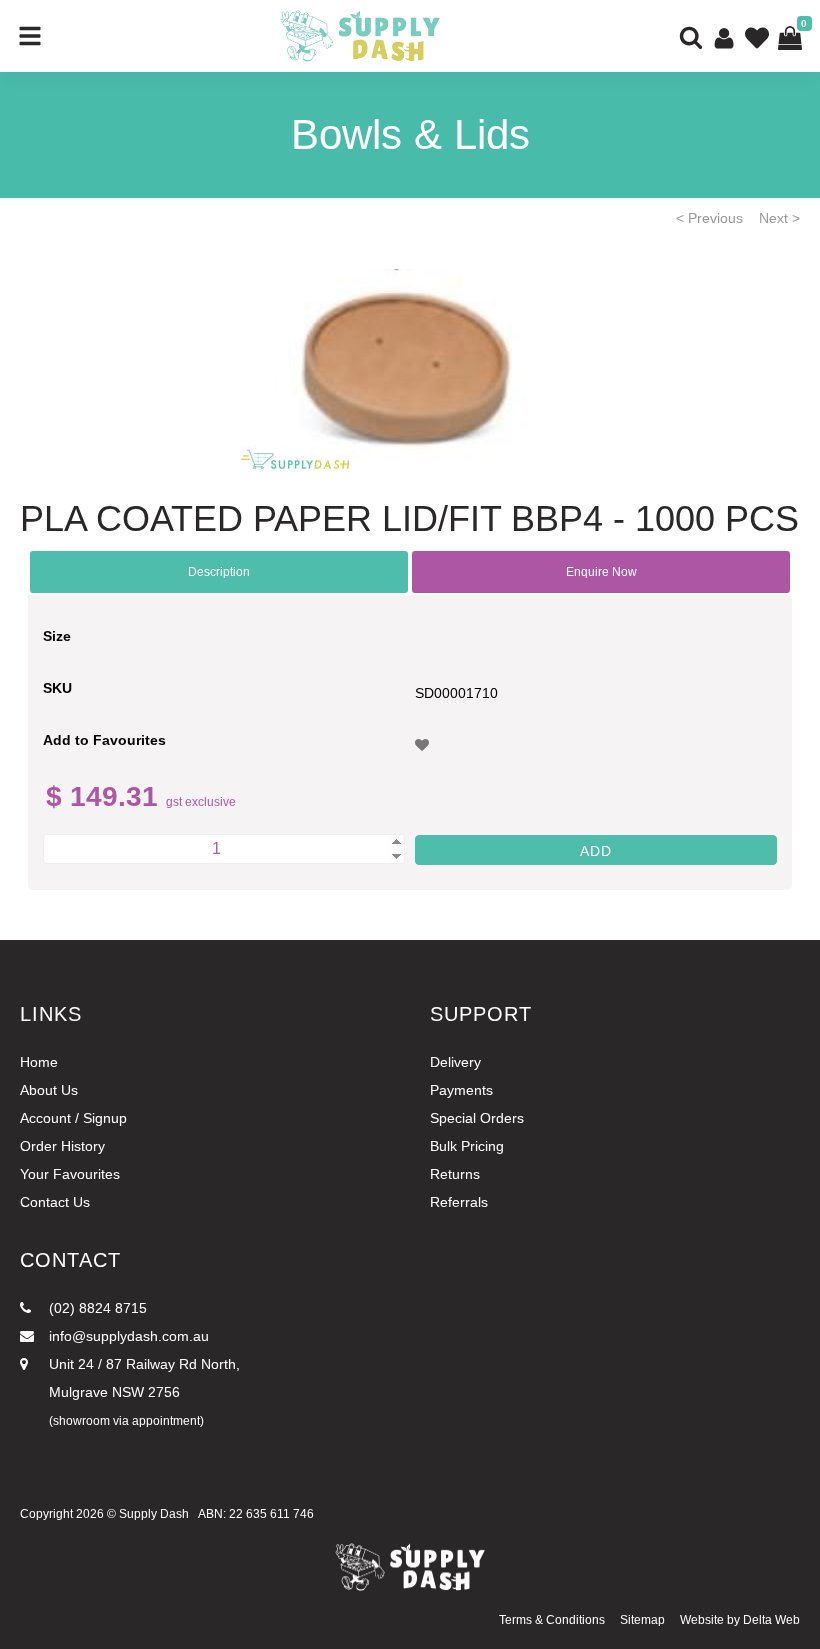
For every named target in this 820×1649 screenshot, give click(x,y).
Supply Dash (154, 1514)
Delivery (455, 1062)
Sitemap (642, 1620)
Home (39, 1062)
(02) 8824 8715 (96, 1308)
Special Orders (477, 1118)
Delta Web (771, 1620)
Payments (461, 1090)
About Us (49, 1090)
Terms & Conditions (552, 1620)
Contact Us (55, 1202)
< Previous (709, 218)
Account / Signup (73, 1118)
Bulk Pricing (467, 1146)
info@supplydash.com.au (127, 1336)
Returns (455, 1174)
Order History (62, 1146)
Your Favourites (70, 1174)
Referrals (459, 1202)
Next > (779, 218)
